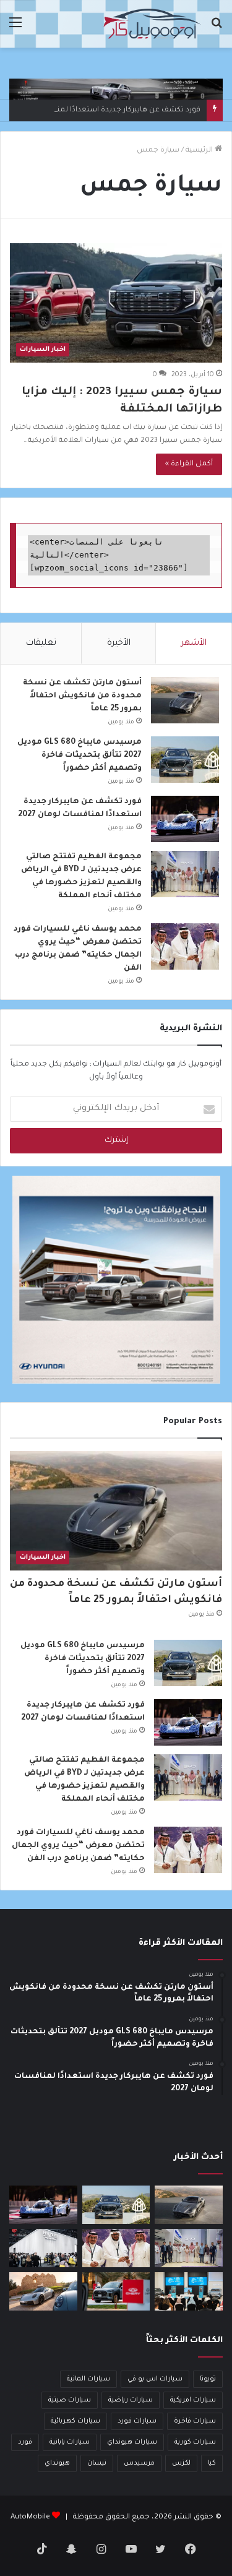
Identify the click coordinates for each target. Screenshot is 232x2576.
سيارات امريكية (193, 2400)
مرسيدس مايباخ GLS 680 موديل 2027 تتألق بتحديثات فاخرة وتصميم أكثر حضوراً (79, 756)
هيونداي (57, 2463)
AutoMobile (30, 2518)
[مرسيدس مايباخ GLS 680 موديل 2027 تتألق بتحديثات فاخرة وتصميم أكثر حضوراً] (185, 760)
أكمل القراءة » (189, 464)
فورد (25, 2442)
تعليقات (41, 643)
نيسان (97, 2463)
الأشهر (194, 643)
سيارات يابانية (70, 2442)
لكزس (181, 2463)
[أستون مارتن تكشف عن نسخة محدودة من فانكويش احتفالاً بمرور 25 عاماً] (185, 700)
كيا (212, 2463)
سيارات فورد (137, 2421)
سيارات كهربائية (75, 2421)
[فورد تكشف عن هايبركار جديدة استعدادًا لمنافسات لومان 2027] (185, 819)
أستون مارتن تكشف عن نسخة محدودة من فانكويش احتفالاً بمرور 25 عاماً (82, 696)
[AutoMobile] (152, 24)
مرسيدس (139, 2463)
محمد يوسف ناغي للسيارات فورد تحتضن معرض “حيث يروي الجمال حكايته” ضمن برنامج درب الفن (78, 1846)
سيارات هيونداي (132, 2442)
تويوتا (208, 2379)
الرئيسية (200, 151)
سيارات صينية (70, 2400)
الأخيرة (119, 643)
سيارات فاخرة (195, 2421)
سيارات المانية (88, 2379)
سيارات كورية (195, 2442)
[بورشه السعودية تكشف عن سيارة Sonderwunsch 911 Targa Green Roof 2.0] (43, 2291)
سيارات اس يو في (155, 2379)
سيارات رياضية (131, 2400)
